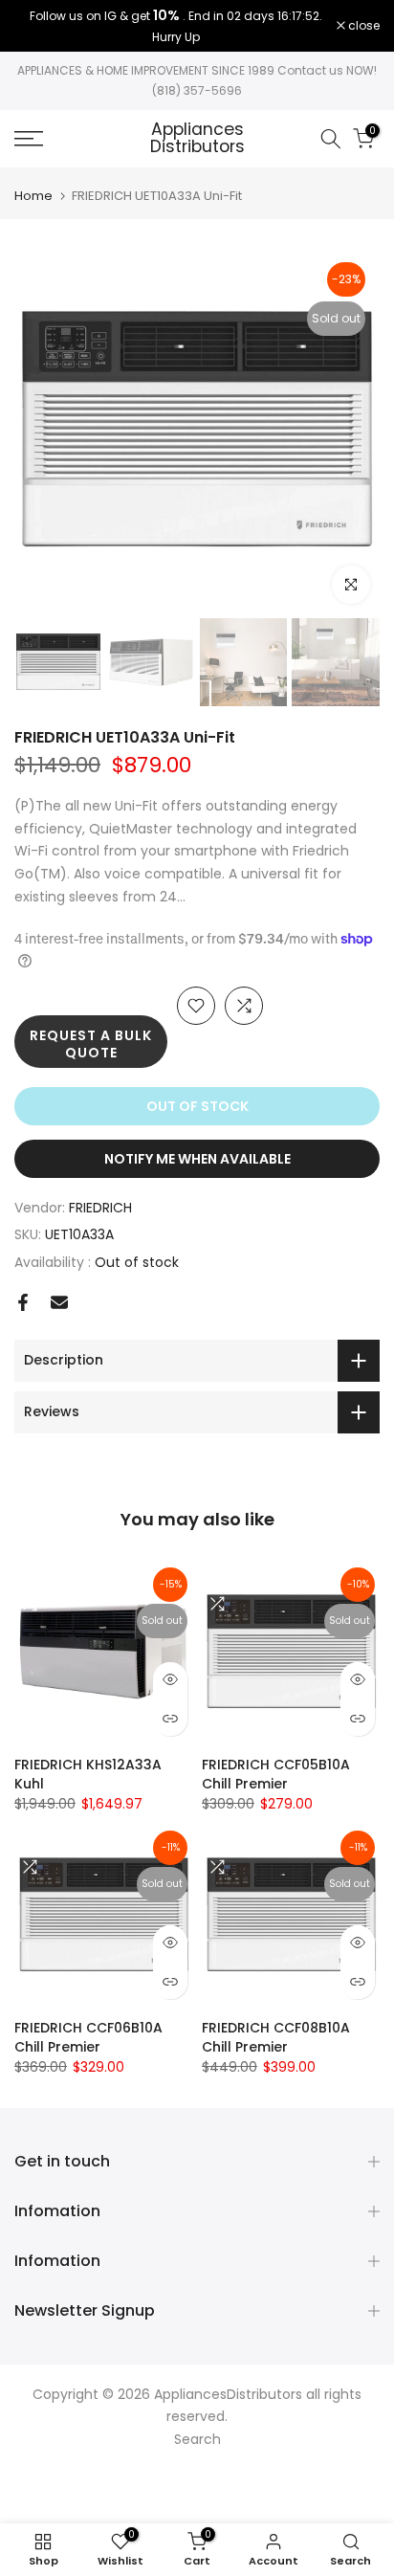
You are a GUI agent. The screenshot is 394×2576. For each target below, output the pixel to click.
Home (33, 196)
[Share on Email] (59, 1302)
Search (197, 2439)
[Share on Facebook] (23, 1302)
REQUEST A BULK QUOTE (91, 1044)
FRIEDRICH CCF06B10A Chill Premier (88, 2037)
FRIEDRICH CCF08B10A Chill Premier (276, 2037)
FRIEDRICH (100, 1208)
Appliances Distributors (197, 138)
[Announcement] (175, 26)
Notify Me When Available (197, 1159)
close (362, 26)
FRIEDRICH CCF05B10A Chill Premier (276, 1774)
